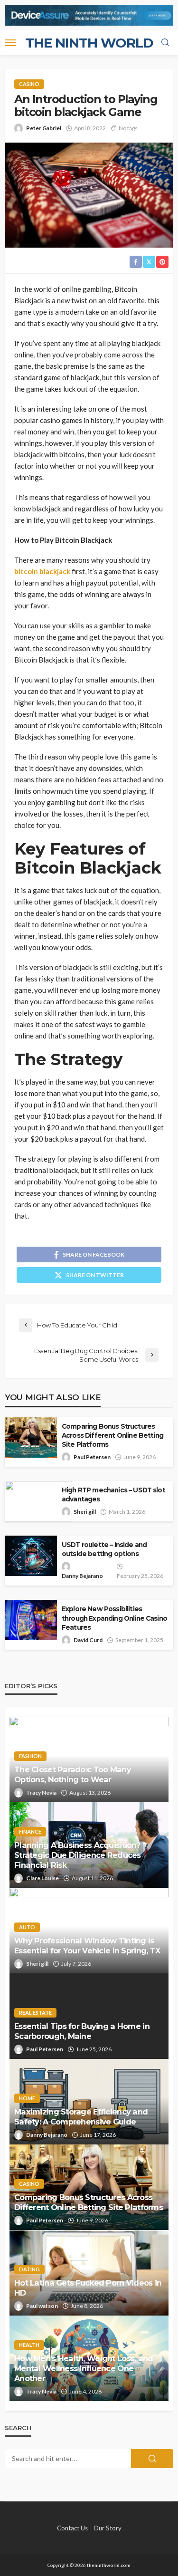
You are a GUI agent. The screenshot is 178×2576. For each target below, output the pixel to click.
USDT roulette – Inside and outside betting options (104, 1549)
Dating (29, 2269)
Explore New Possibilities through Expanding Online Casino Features (114, 1618)
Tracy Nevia (41, 1793)
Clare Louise (42, 1878)
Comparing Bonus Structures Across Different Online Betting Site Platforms (112, 1435)
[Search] (165, 43)
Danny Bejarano (82, 1576)
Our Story (108, 2528)
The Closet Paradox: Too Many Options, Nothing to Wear (73, 1774)
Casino (29, 84)
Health (29, 2345)
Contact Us (72, 2528)
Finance (30, 1831)
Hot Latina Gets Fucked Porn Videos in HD (88, 2288)
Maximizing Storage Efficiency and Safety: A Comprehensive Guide (81, 2117)
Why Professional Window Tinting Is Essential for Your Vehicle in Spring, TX (87, 1946)
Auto (27, 1927)
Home (27, 2098)
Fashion (30, 1756)
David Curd (88, 1640)
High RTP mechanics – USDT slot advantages (113, 1495)
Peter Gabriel (44, 128)
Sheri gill (85, 1512)
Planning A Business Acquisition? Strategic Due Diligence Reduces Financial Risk (78, 1855)
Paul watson (42, 2306)
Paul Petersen (92, 1457)
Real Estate (35, 2013)
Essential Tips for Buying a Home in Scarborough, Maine (82, 2031)
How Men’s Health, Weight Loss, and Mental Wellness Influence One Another (84, 2368)
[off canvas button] (10, 43)
